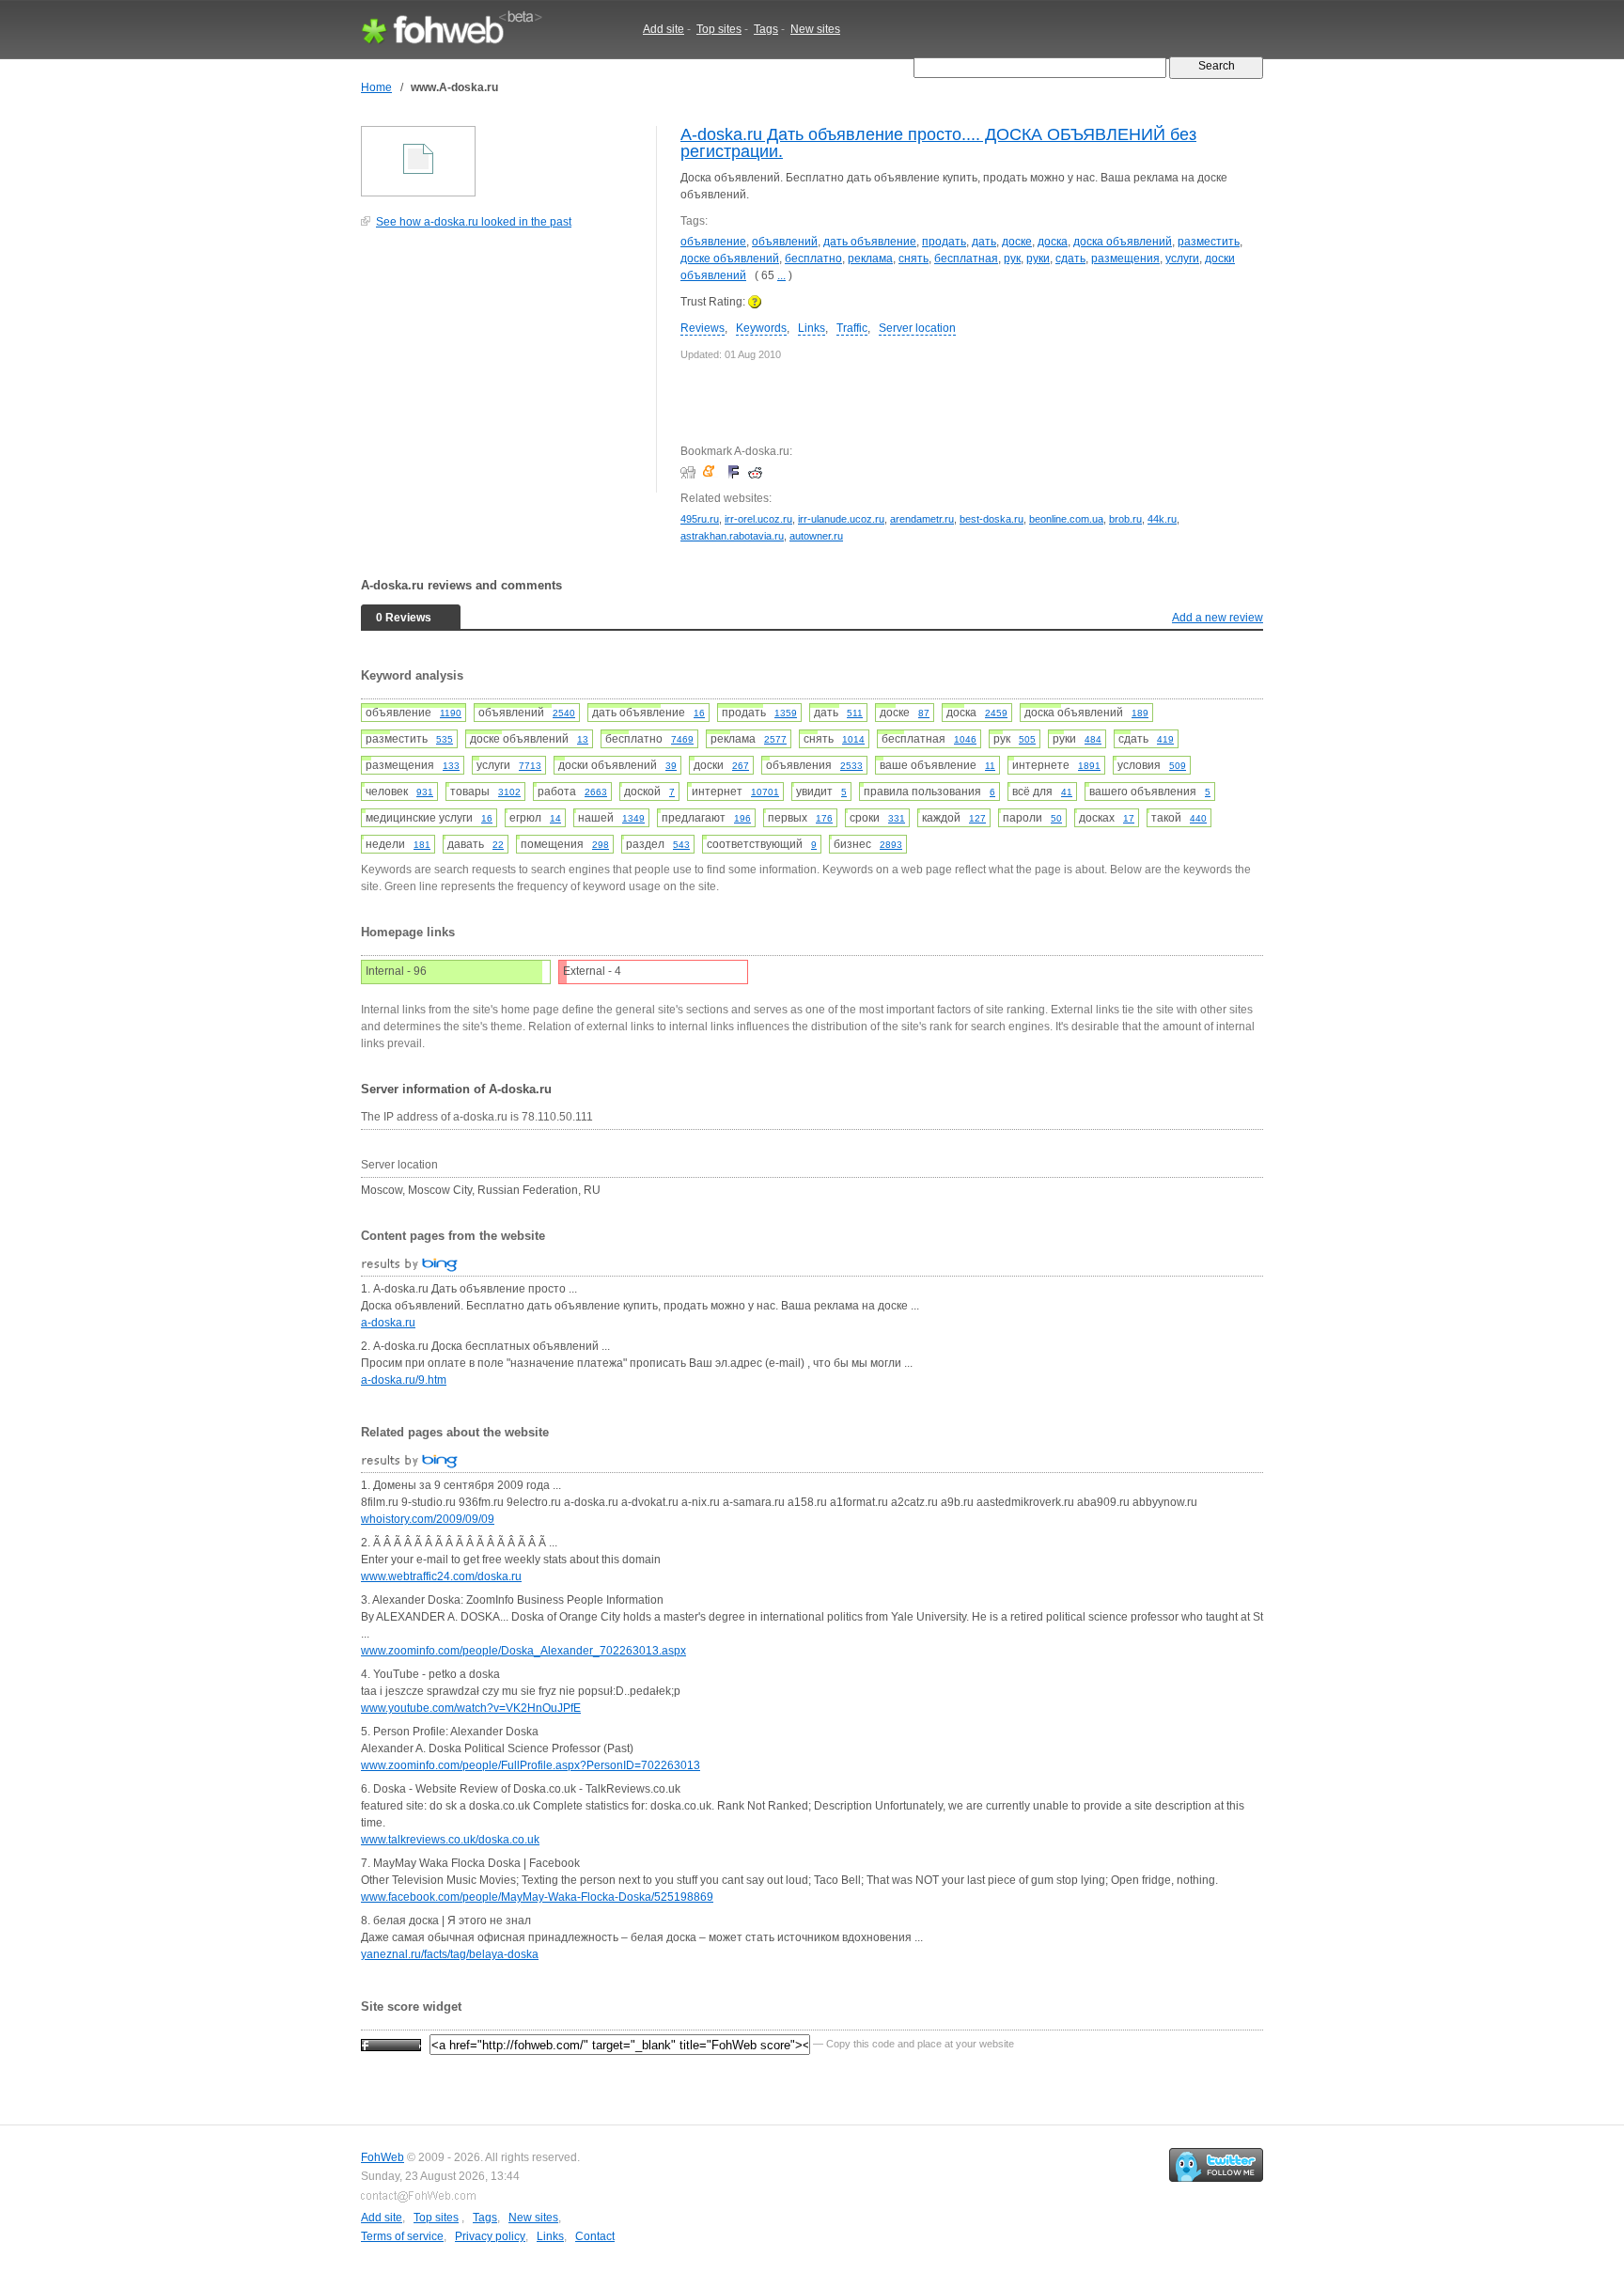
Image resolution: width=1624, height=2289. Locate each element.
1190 (451, 713)
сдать (1070, 259)
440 (1198, 818)
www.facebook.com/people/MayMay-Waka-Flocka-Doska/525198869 (537, 1897)
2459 (996, 713)
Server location (917, 328)
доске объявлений (730, 259)
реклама (870, 259)
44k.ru (1162, 519)
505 (1027, 739)
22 (498, 845)
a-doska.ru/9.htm (404, 1380)
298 (601, 845)
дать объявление (870, 242)
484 (1093, 739)
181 (422, 845)
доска (1053, 242)
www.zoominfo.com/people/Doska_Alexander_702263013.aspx (523, 1651)
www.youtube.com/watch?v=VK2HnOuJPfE (471, 1708)
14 (555, 818)
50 (1056, 818)
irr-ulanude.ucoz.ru (841, 519)
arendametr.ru (922, 519)
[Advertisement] (502, 370)
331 (897, 818)
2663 (596, 792)
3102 (509, 792)
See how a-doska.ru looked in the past (474, 222)
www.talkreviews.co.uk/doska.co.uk (450, 1840)
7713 (530, 766)
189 (1140, 713)
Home (376, 87)
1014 (853, 739)
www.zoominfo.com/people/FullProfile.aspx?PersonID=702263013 (531, 1765)
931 (425, 792)
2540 (564, 713)
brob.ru (1125, 519)
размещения (1125, 259)
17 (1129, 818)
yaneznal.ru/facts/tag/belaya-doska (450, 1954)
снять (913, 259)
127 (977, 818)
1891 (1089, 766)
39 (671, 766)
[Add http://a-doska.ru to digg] (690, 472)
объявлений (785, 242)
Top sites (719, 29)
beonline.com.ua (1066, 519)
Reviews (703, 328)
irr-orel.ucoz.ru (758, 519)
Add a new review (1218, 618)
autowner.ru (816, 536)
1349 (633, 818)
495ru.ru (700, 519)
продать (944, 242)
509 (1178, 766)
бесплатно (813, 259)
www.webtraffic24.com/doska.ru (441, 1576)
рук (1012, 259)
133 (451, 766)
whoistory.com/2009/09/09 (428, 1519)
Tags (766, 29)
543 (681, 845)
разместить (1209, 242)
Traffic (852, 328)
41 (1067, 792)
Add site (664, 29)
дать (984, 242)
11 (990, 766)
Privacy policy (490, 2236)
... (781, 275)
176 (824, 818)
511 (855, 713)
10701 (765, 792)
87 (924, 713)
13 (583, 739)
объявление (713, 242)
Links (812, 328)
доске (1017, 242)
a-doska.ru (388, 1323)
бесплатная (966, 259)
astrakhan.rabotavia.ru (732, 536)
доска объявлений (1123, 242)
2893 (891, 845)
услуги (1182, 259)
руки (1038, 259)
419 (1165, 739)
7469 (682, 739)
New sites (815, 29)
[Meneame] (713, 472)
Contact (595, 2236)
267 (741, 766)
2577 (775, 739)
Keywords (761, 328)
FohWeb (383, 2157)
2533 (851, 766)
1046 (965, 739)
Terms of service (402, 2236)
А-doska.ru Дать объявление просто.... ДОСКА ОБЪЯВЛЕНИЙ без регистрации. (938, 143)
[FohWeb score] (391, 2044)
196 (742, 818)
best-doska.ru (992, 519)
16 (699, 713)
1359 (786, 713)
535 (445, 739)
